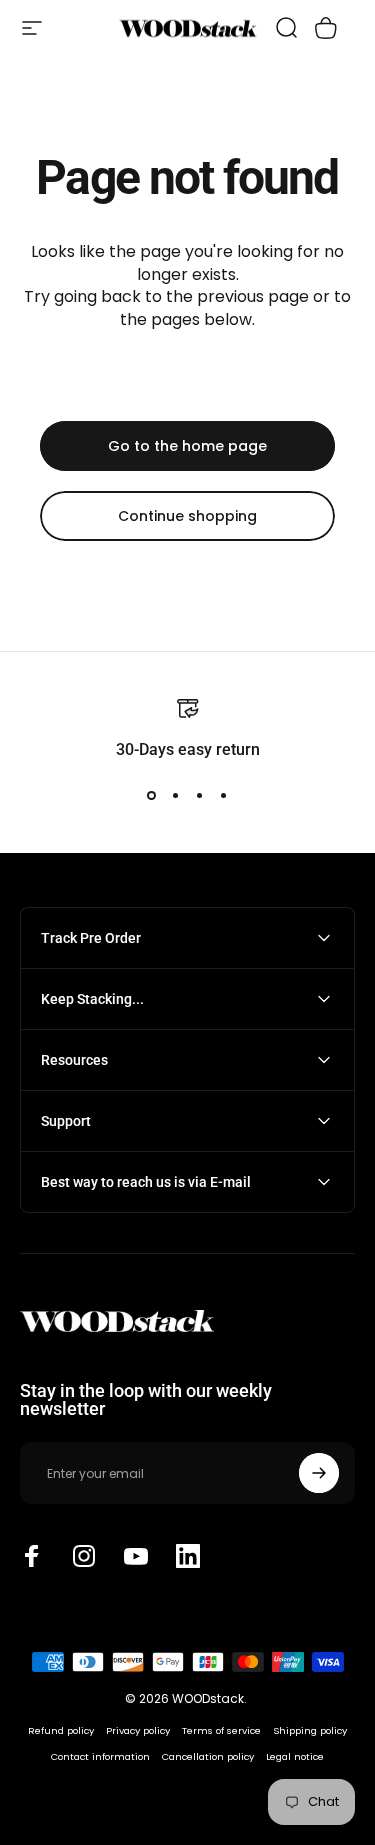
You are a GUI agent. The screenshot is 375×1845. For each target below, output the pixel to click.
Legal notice (295, 1756)
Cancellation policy (208, 1756)
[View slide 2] (176, 796)
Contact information (100, 1756)
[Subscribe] (319, 1473)
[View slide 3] (200, 796)
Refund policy (61, 1730)
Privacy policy (138, 1730)
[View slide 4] (224, 796)
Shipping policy (310, 1730)
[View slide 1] (152, 796)
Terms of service (221, 1730)
